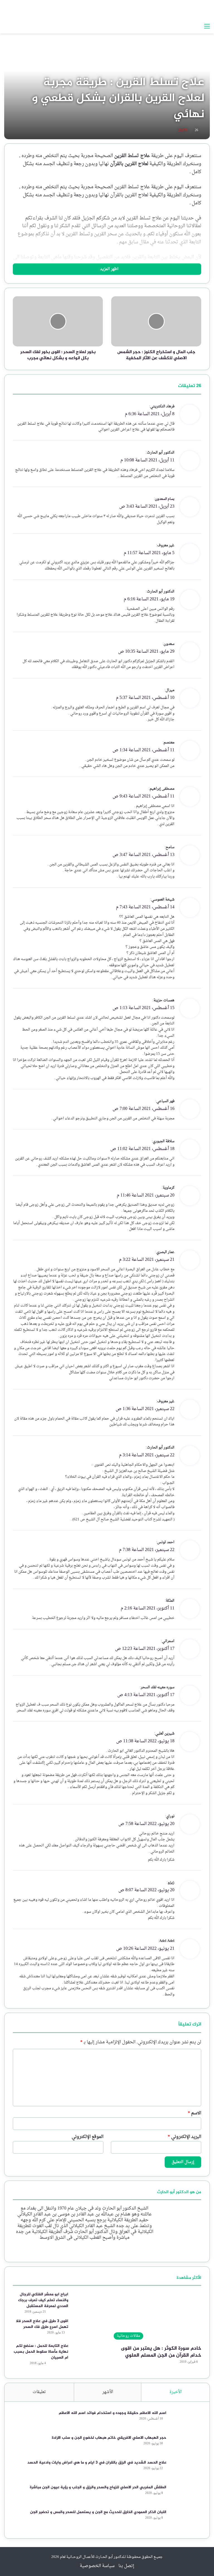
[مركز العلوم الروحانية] (175, 10)
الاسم (194, 2113)
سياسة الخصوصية (97, 2566)
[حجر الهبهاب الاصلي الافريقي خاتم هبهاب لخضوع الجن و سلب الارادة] (186, 2445)
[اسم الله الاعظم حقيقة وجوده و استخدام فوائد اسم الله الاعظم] (186, 2420)
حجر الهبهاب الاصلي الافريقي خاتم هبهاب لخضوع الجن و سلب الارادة (109, 2438)
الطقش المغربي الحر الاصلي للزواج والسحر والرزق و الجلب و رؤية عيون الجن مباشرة (98, 2487)
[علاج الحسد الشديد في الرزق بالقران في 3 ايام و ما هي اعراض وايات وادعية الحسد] (186, 2470)
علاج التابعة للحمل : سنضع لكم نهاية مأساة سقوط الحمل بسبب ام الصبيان (41, 2352)
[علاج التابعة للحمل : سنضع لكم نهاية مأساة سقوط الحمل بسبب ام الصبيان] (88, 2353)
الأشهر (108, 2392)
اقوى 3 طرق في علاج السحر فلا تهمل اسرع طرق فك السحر (42, 2324)
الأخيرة (176, 2392)
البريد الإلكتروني (184, 2137)
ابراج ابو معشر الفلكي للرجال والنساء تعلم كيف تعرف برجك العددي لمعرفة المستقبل (43, 2300)
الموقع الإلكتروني (87, 2137)
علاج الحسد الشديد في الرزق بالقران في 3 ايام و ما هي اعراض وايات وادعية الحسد (97, 2463)
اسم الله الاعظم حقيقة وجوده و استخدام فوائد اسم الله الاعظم (113, 2413)
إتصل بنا (126, 2566)
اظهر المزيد (109, 269)
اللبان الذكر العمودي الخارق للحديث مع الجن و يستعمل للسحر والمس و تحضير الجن (98, 2512)
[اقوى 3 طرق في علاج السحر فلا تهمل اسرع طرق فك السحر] (88, 2329)
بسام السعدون (165, 499)
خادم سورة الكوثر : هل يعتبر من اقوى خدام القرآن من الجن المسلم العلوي (161, 2352)
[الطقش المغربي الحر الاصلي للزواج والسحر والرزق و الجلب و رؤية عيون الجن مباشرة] (186, 2495)
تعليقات (39, 2392)
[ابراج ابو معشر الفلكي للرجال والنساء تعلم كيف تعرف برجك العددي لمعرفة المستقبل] (88, 2302)
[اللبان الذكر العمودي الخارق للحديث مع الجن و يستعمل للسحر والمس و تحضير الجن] (186, 2520)
